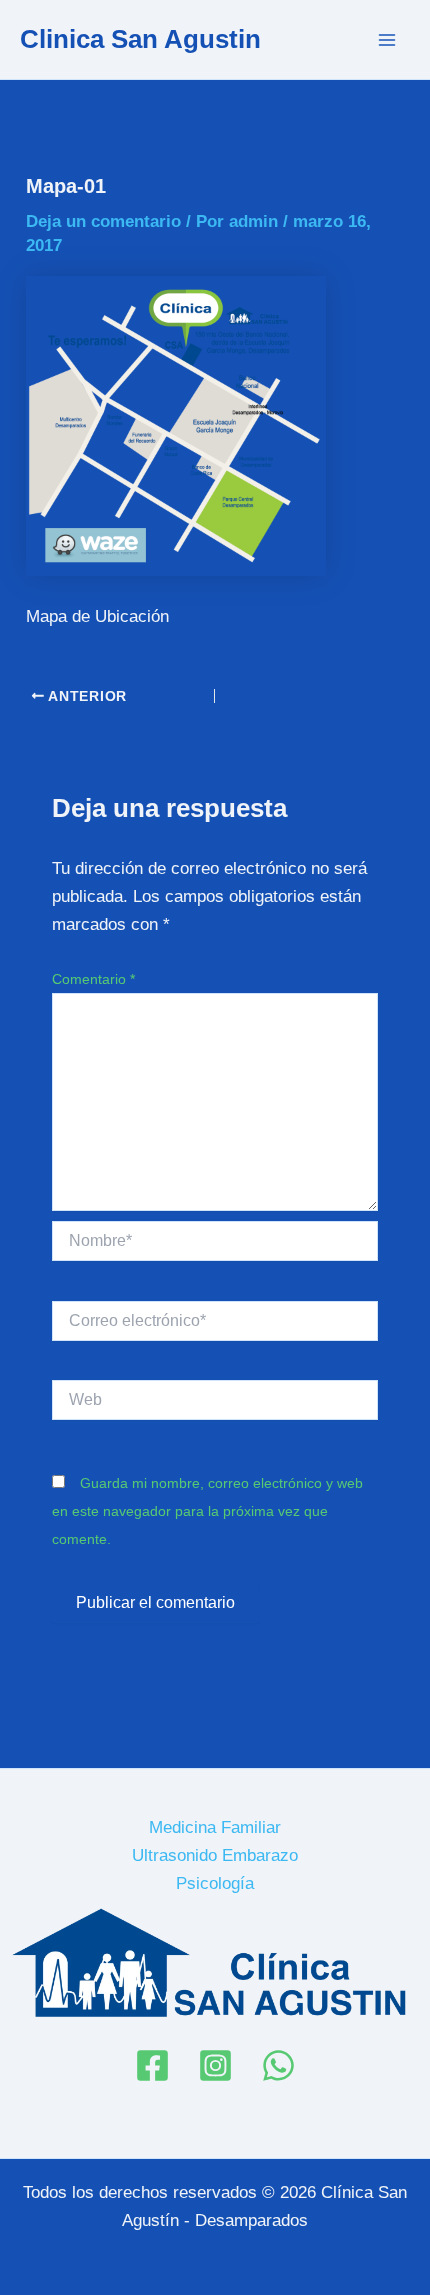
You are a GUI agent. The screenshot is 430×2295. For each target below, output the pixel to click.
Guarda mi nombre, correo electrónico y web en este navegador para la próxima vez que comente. (207, 1511)
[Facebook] (152, 2065)
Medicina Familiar (215, 1827)
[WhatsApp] (278, 2065)
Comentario (93, 979)
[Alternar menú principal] (388, 40)
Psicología (215, 1883)
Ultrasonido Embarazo (215, 1855)
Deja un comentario (103, 221)
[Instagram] (215, 2065)
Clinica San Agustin (140, 39)
